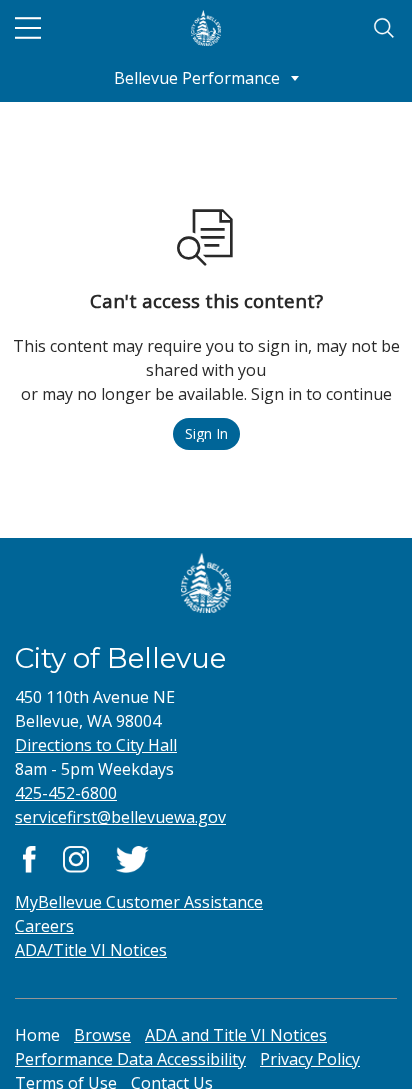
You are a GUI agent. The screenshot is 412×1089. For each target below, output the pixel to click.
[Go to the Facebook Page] (29, 858)
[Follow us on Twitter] (132, 858)
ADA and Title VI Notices (236, 1035)
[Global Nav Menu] (28, 28)
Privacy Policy (310, 1059)
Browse (102, 1035)
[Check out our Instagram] (76, 858)
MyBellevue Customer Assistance (139, 902)
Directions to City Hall (96, 745)
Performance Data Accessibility (130, 1059)
